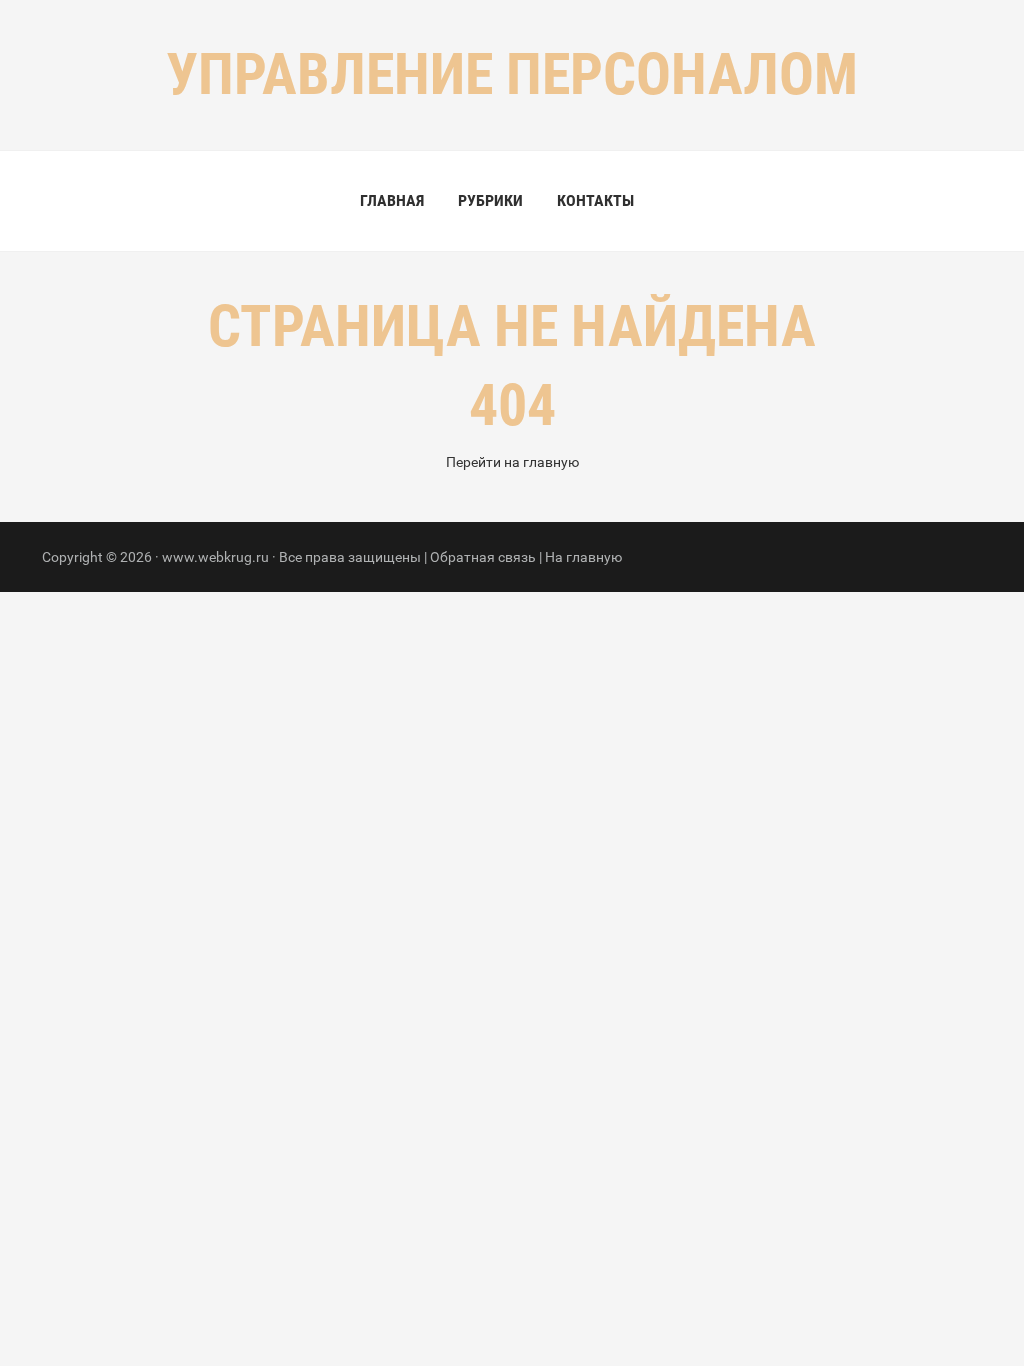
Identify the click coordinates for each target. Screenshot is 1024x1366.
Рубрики (490, 200)
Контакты (595, 200)
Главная (392, 200)
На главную (583, 557)
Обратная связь (483, 557)
